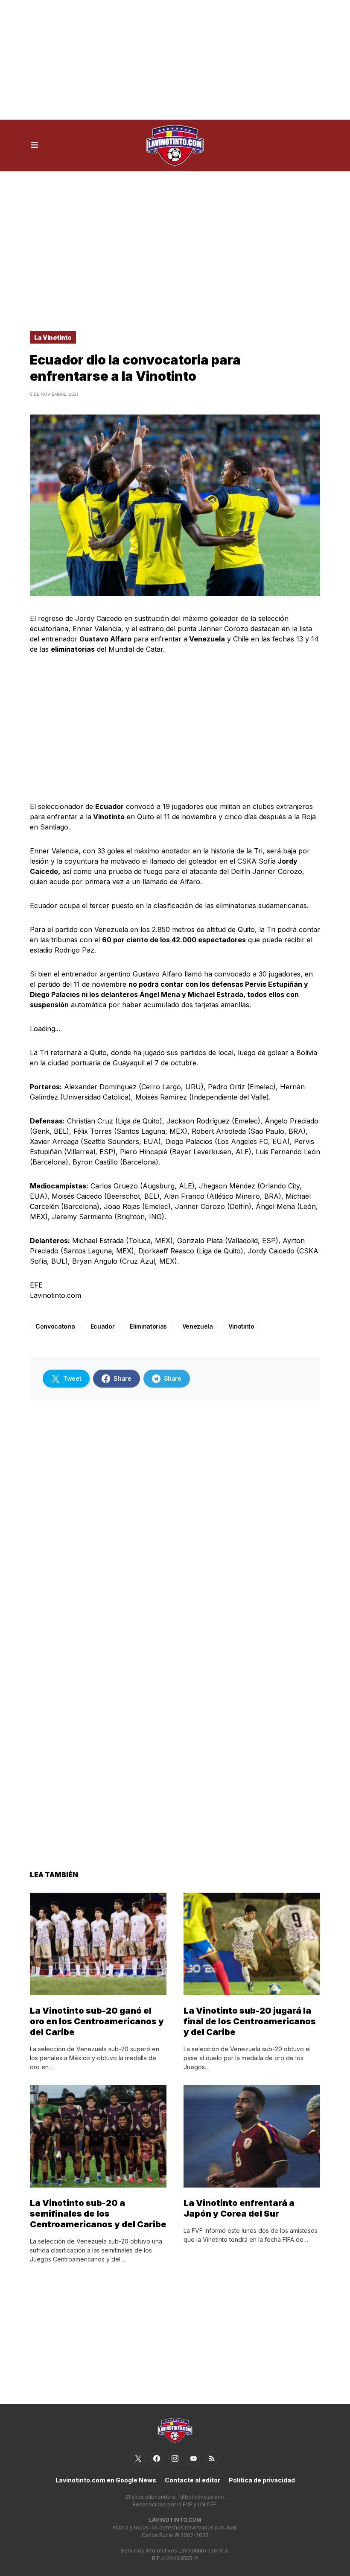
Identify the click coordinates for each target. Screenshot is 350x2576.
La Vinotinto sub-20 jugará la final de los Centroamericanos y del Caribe (250, 2021)
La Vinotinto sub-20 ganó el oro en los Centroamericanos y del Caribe (97, 2021)
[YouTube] (193, 2458)
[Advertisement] (175, 60)
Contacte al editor (192, 2480)
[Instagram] (175, 2458)
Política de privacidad (262, 2480)
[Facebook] (157, 2458)
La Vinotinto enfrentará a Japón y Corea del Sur (239, 2208)
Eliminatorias (148, 1326)
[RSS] (212, 2458)
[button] (34, 145)
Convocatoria (55, 1326)
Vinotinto (241, 1326)
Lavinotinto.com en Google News (106, 2480)
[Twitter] (138, 2458)
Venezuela (198, 1326)
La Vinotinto (53, 337)
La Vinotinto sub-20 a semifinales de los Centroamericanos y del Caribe (98, 2214)
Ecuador (103, 1326)
